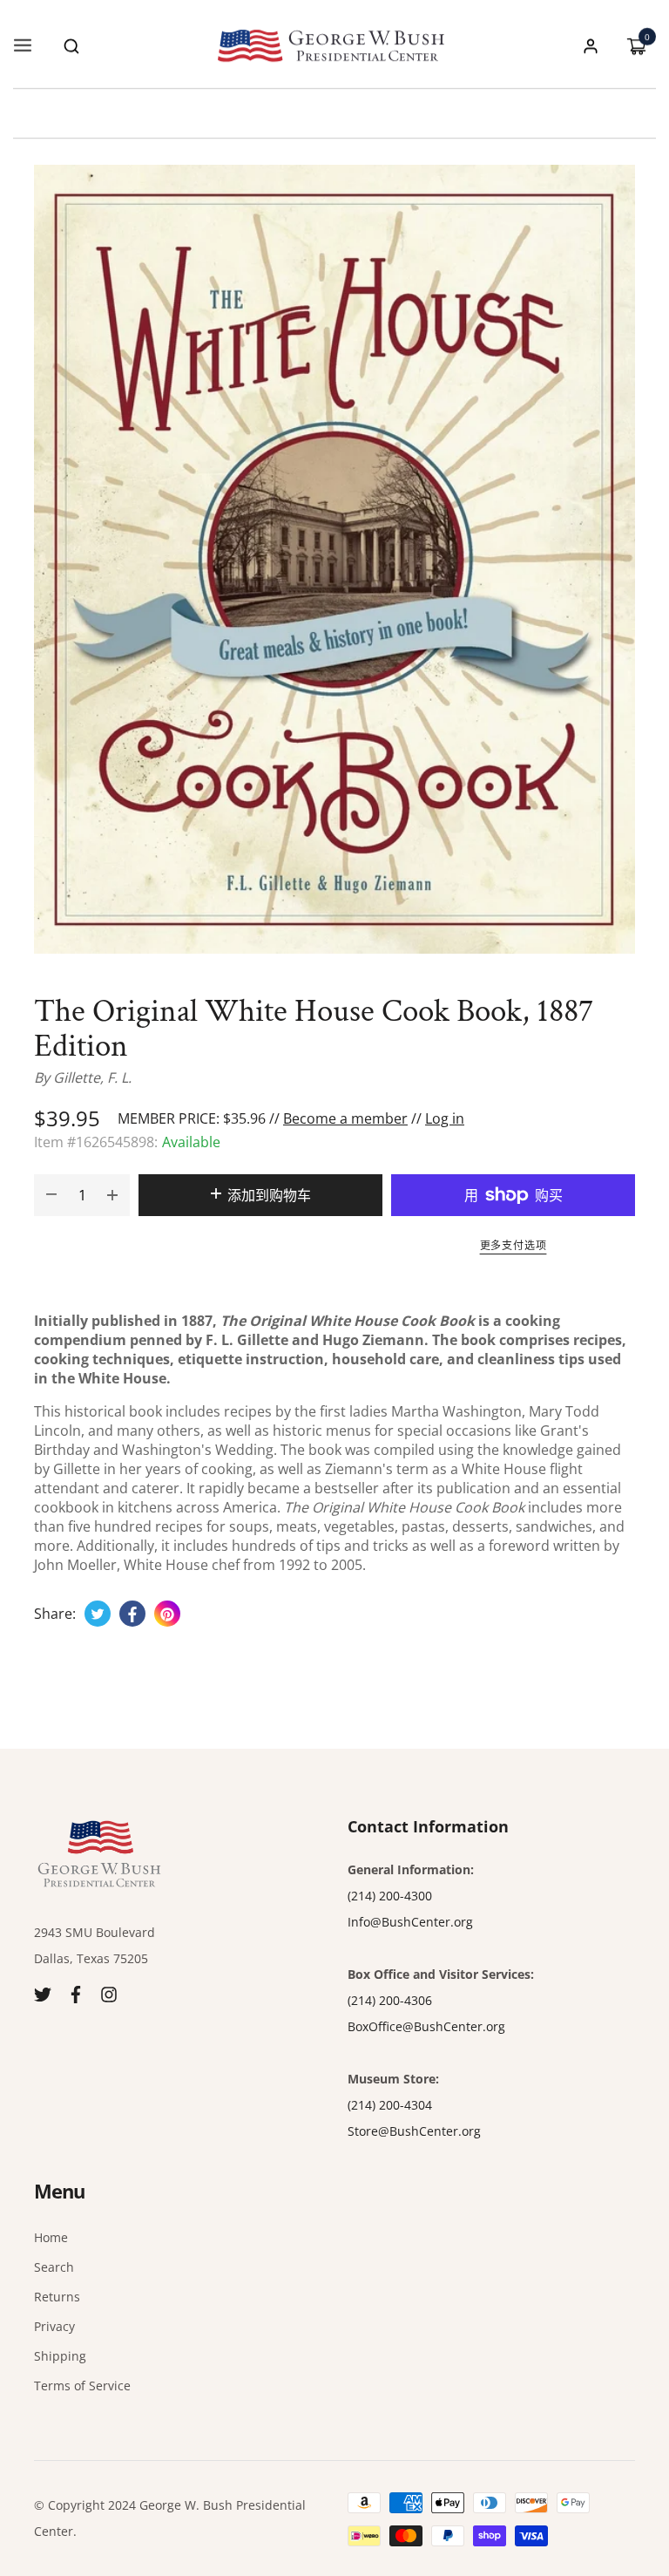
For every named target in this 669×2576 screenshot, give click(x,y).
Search (54, 2267)
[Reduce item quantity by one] (51, 1195)
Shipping (60, 2356)
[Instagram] (109, 1993)
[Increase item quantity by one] (112, 1195)
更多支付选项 (514, 1245)
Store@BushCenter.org (414, 2131)
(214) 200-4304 (390, 2105)
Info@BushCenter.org (410, 1922)
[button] (71, 46)
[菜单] (23, 46)
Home (51, 2237)
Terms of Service (82, 2386)
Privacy (54, 2326)
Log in (445, 1118)
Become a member (345, 1118)
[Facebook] (76, 1993)
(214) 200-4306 (390, 2000)
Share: (55, 1614)
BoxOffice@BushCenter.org (426, 2026)
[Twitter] (43, 1993)
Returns (57, 2297)
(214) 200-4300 (390, 1896)
